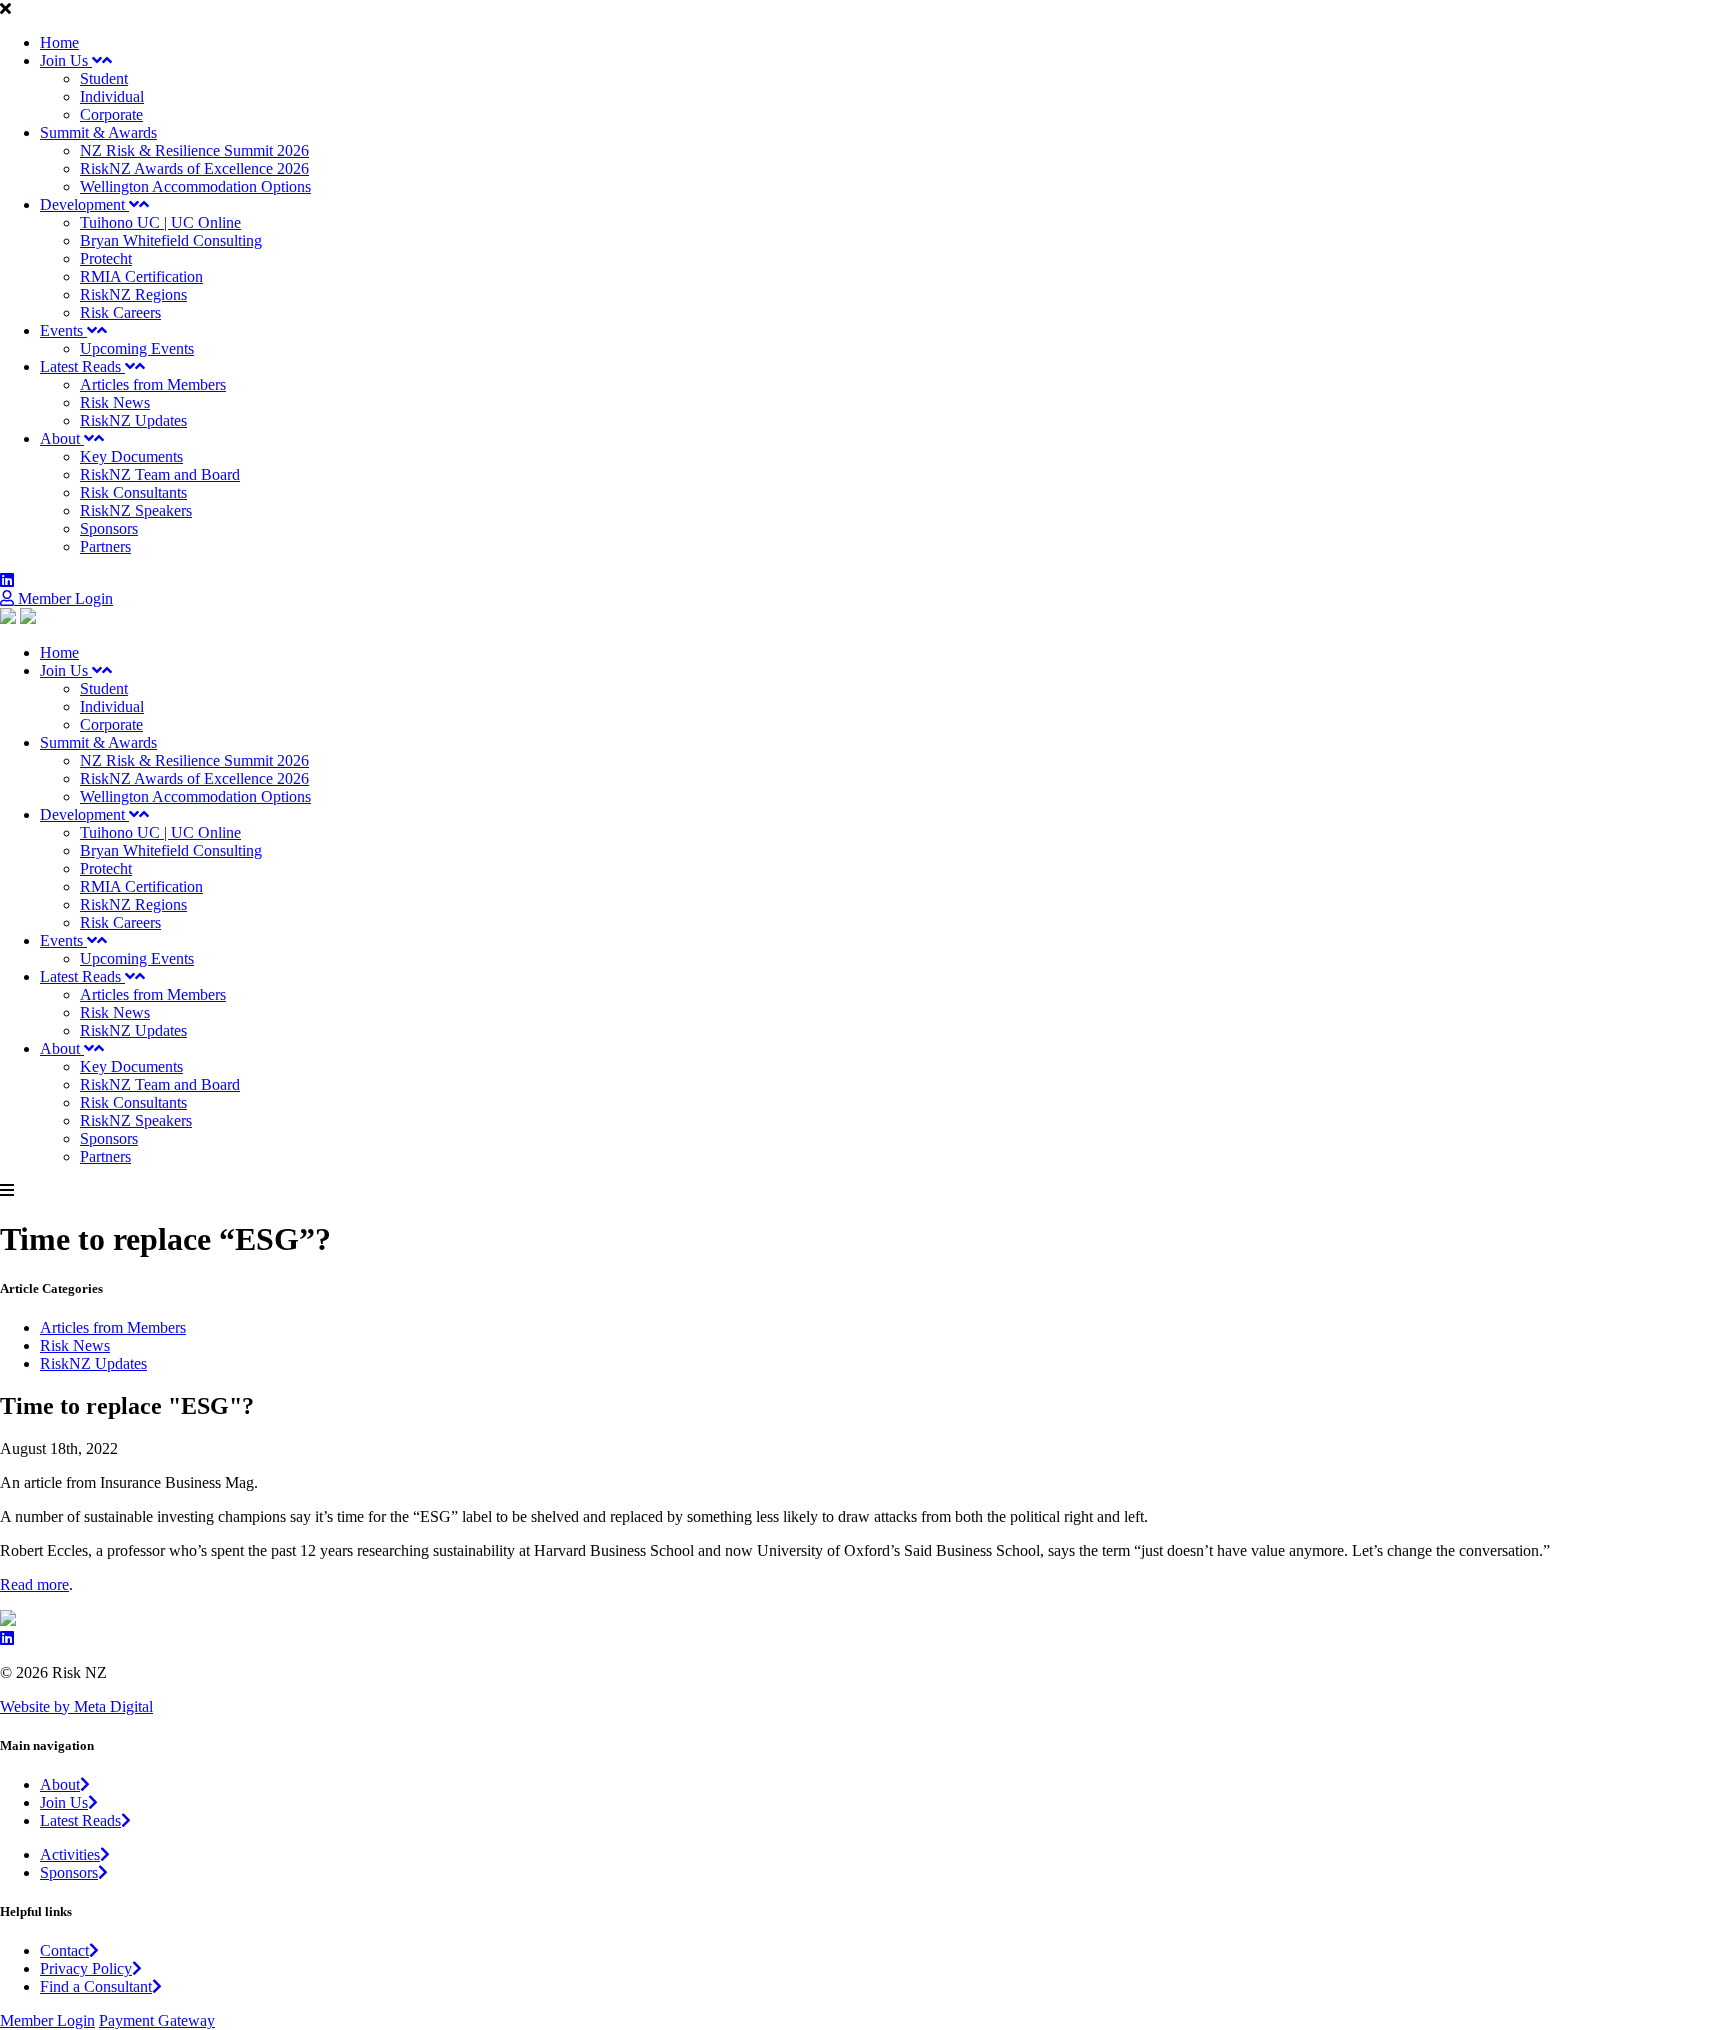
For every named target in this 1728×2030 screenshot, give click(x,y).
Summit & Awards (98, 132)
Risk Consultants (133, 492)
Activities (70, 1854)
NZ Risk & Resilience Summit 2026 (194, 150)
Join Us (66, 60)
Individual (112, 96)
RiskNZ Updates (133, 420)
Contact (64, 1950)
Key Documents (131, 456)
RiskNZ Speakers (136, 510)
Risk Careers (120, 312)
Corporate (111, 114)
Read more (34, 1584)
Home (59, 42)
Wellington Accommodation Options (195, 186)
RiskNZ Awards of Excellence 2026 (194, 168)
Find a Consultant (96, 1986)
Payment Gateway (157, 2020)
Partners (105, 546)
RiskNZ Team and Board (160, 474)
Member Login (63, 598)
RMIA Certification (141, 276)
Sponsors (109, 528)
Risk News (115, 402)
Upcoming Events (137, 348)
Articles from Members (153, 384)
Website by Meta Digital (76, 1706)
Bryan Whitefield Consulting (171, 240)
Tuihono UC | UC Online (160, 222)
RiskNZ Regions (133, 294)
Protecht (106, 258)
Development (84, 204)
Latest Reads (82, 366)
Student (104, 78)
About (62, 438)
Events (63, 330)
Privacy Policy (86, 1968)
